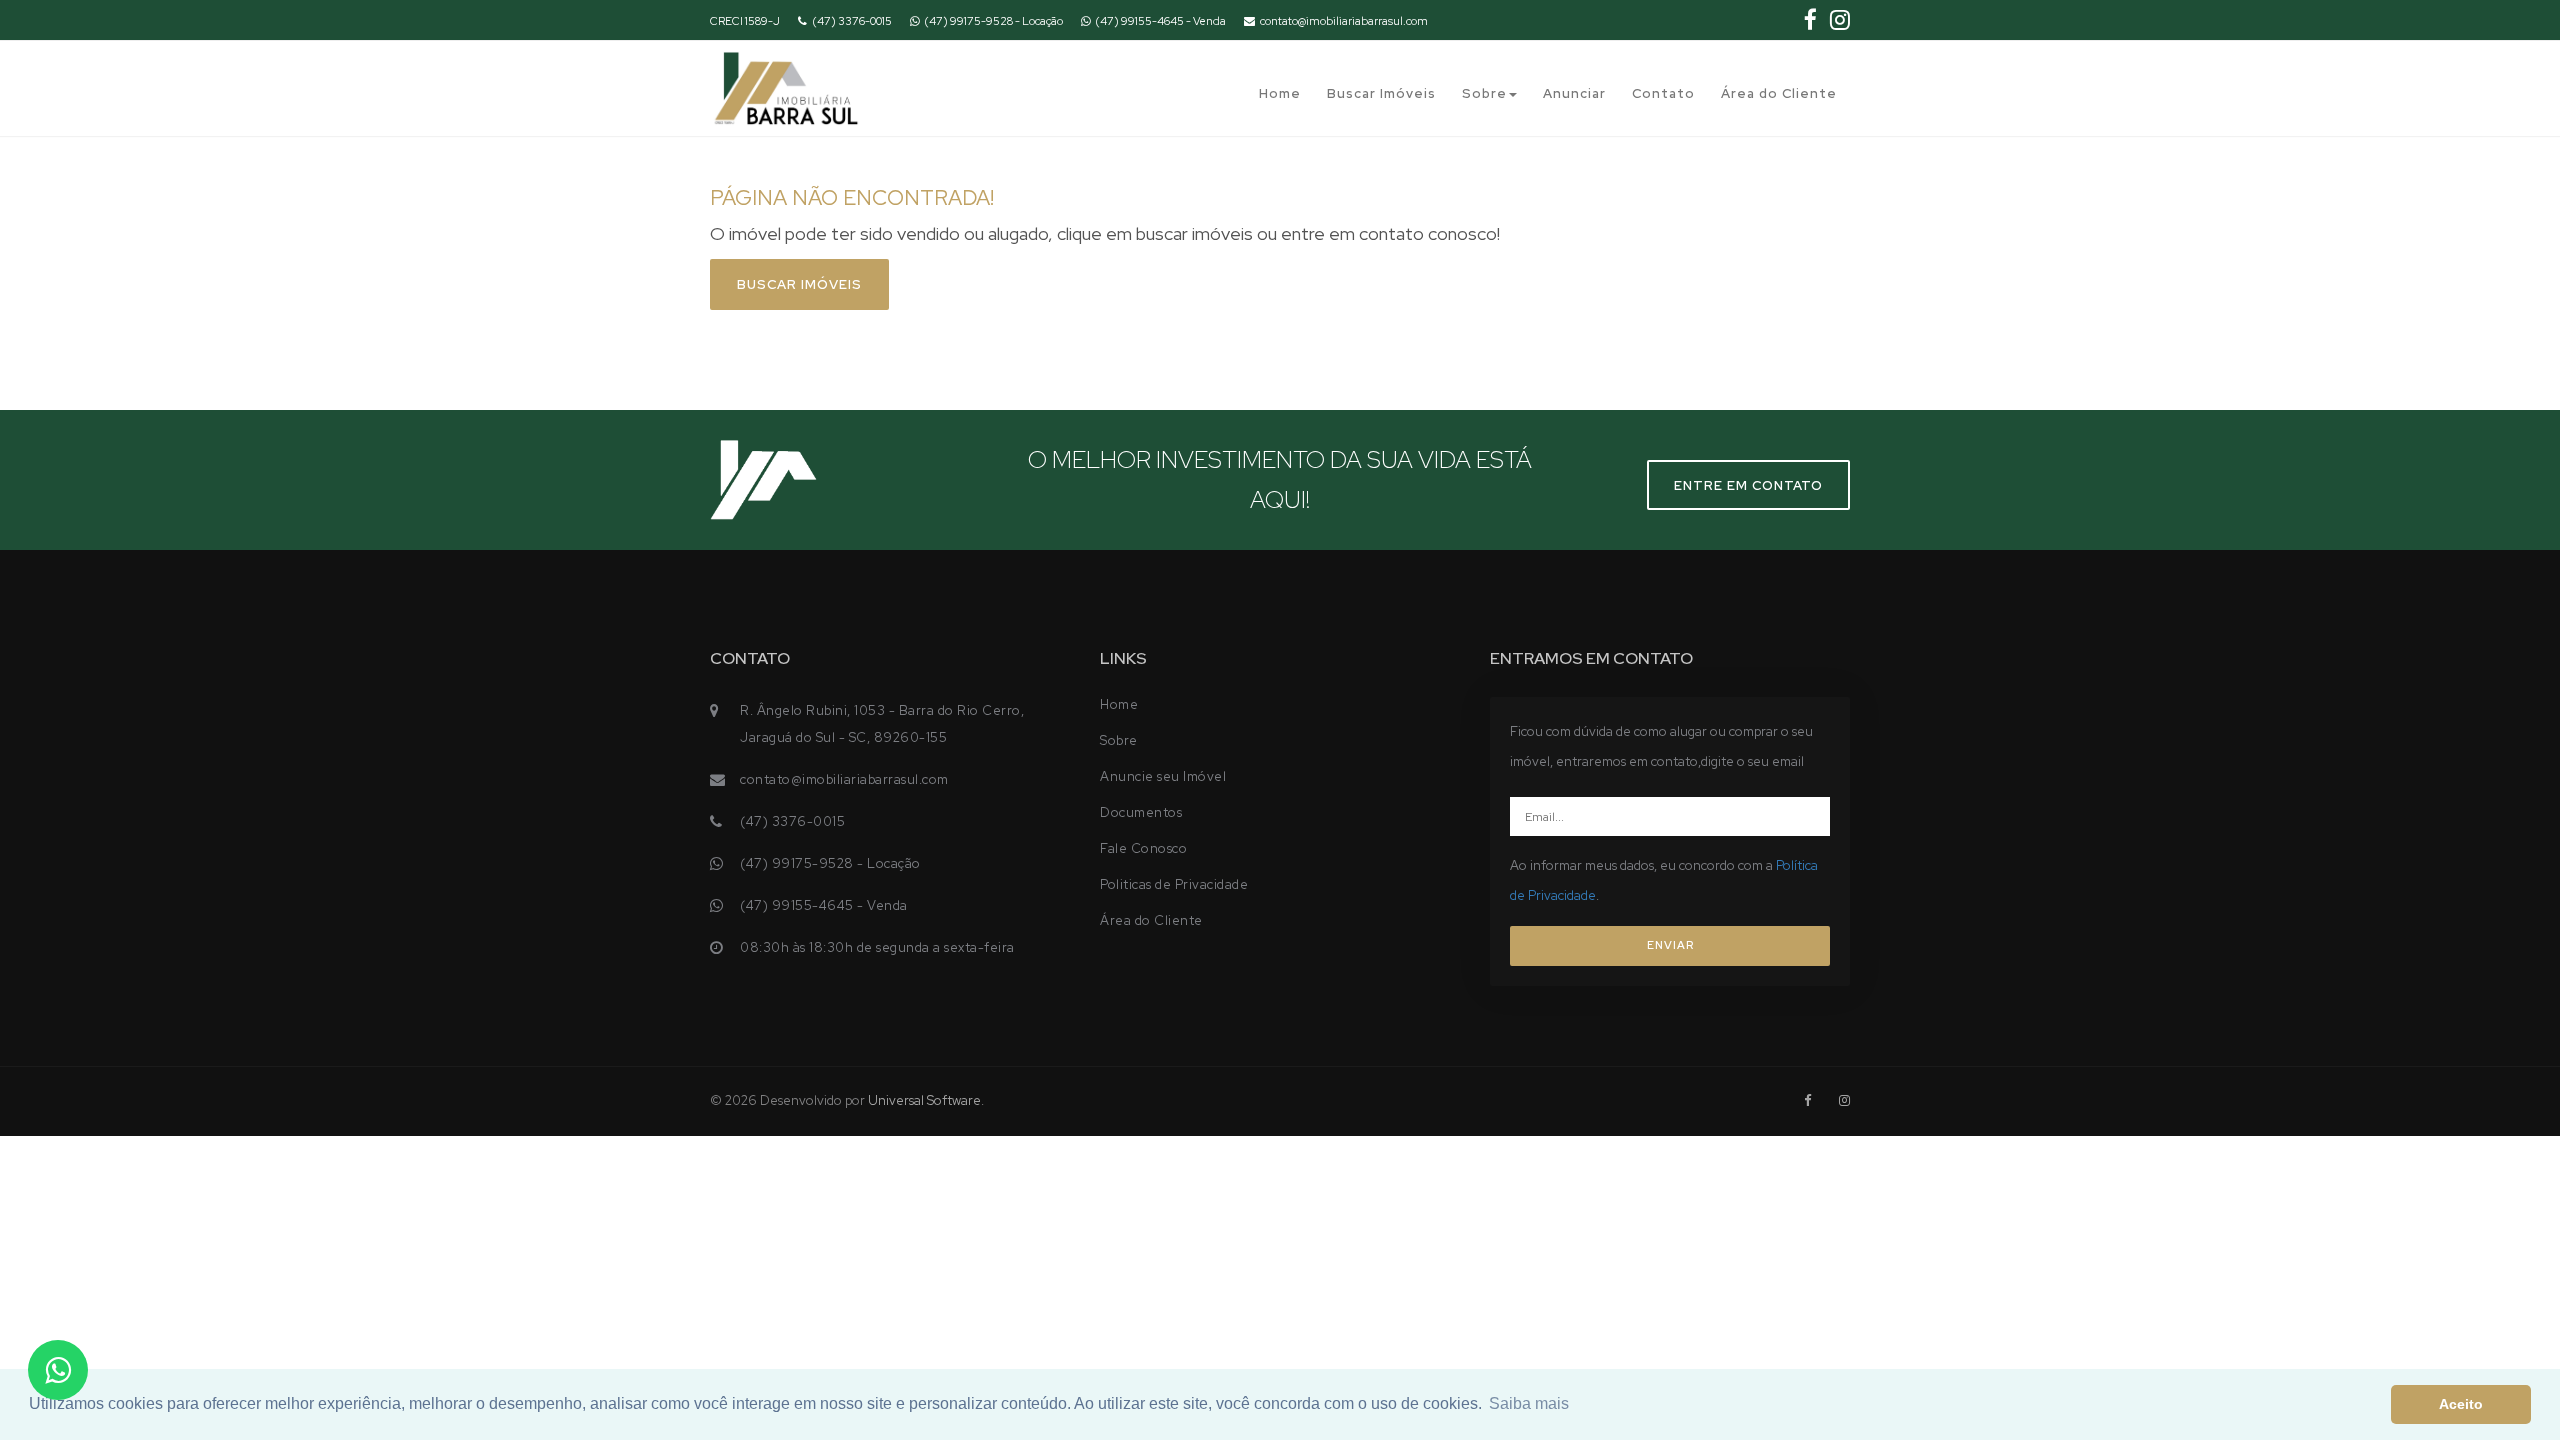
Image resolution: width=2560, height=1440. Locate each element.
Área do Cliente (1779, 93)
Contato (1663, 93)
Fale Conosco (1143, 848)
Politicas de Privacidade (1174, 884)
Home (1280, 93)
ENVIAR (1670, 945)
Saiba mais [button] (1529, 1403)
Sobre (1484, 93)
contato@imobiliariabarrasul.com (1344, 21)
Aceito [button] (2461, 1404)
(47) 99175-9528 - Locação (993, 21)
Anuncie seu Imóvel (1163, 776)
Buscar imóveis (799, 284)
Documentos (1141, 812)
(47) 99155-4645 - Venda (1160, 21)
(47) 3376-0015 (852, 21)
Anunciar (1574, 93)
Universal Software (924, 1100)
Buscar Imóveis (1381, 93)
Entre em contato (1748, 485)
